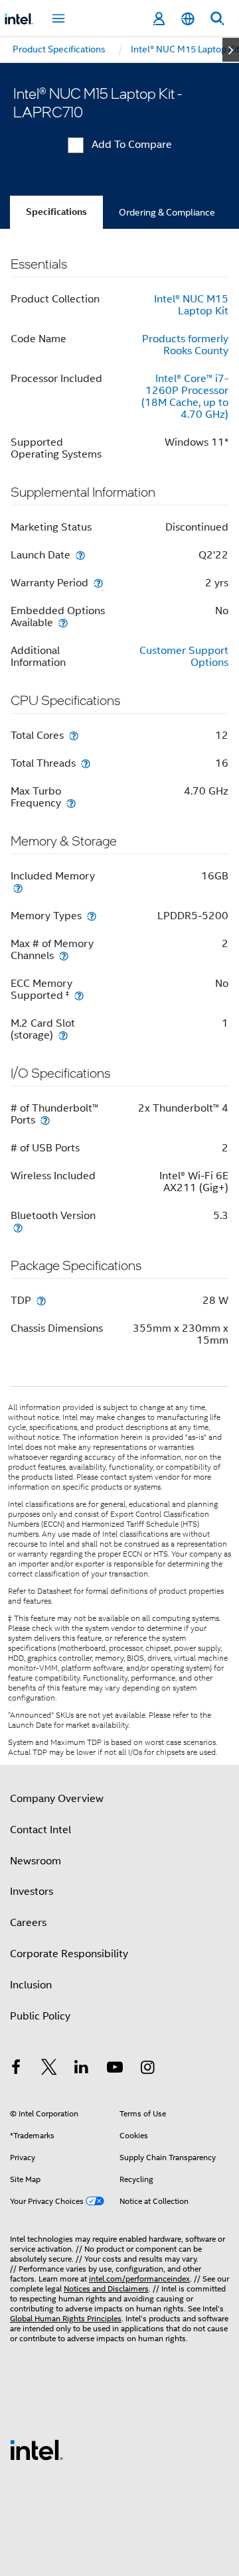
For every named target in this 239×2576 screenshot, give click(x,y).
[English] (188, 19)
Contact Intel (40, 1830)
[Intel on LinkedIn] (82, 2069)
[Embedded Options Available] (63, 622)
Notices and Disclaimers (106, 2288)
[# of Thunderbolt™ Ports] (45, 1120)
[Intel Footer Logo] (37, 2449)
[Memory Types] (92, 916)
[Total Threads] (86, 763)
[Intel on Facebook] (16, 2069)
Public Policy (40, 2016)
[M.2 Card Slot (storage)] (63, 1035)
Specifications (56, 212)
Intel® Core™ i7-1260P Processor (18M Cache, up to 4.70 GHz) (185, 397)
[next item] (231, 50)
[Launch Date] (80, 555)
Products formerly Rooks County (185, 345)
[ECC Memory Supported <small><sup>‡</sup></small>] (79, 995)
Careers (28, 1923)
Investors (32, 1892)
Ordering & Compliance (167, 212)
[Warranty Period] (98, 583)
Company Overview (57, 1799)
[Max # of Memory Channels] (64, 955)
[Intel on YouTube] (115, 2069)
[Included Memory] (18, 888)
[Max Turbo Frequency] (71, 803)
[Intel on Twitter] (49, 2069)
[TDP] (41, 1300)
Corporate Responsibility (69, 1954)
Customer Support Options (184, 657)
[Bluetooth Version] (18, 1227)
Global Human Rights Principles (66, 2318)
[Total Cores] (74, 735)
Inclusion (31, 1985)
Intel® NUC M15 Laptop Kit (191, 305)
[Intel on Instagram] (147, 2069)
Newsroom (36, 1861)
